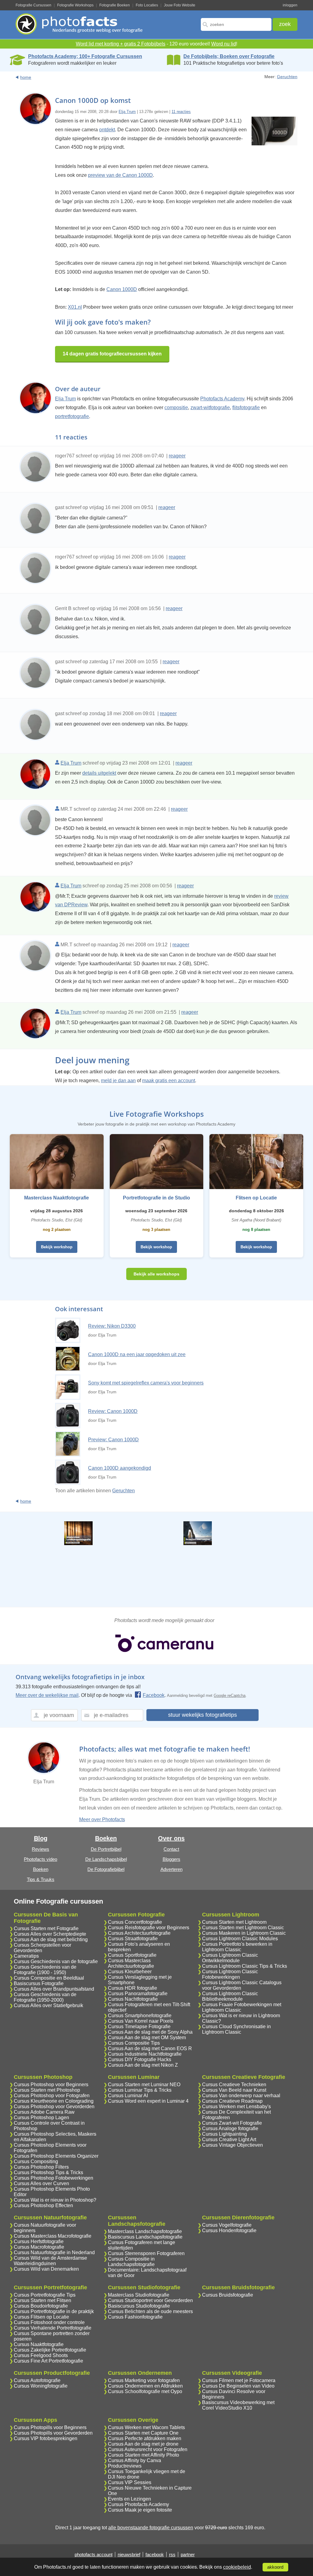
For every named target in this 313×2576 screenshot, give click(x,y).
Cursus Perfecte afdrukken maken (145, 2438)
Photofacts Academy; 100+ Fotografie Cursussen (85, 56)
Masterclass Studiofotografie (139, 2295)
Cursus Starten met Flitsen (42, 2300)
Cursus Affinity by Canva (134, 2460)
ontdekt (107, 130)
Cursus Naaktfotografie (39, 2344)
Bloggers (171, 1859)
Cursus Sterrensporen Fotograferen (146, 2253)
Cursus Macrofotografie (39, 2247)
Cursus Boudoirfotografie (41, 2306)
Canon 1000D (122, 289)
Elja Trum (127, 112)
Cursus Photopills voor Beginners (50, 2427)
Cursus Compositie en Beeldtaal (49, 1978)
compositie (176, 408)
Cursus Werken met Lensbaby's (236, 2107)
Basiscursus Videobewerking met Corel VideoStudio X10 (238, 2405)
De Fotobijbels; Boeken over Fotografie (229, 56)
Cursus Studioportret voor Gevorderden (150, 2300)
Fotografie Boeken (115, 5)
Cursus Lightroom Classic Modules (240, 1939)
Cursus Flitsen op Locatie (41, 2317)
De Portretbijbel (106, 1849)
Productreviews (125, 2466)
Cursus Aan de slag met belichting (51, 1939)
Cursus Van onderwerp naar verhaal (241, 2096)
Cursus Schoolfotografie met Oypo (145, 2391)
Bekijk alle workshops (156, 1274)
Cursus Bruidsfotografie (228, 2295)
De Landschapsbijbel (106, 1859)
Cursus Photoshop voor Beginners (51, 2085)
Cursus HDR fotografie (133, 1988)
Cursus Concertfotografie (135, 1922)
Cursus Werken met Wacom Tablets (146, 2427)
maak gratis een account (169, 1081)
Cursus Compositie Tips (134, 2043)
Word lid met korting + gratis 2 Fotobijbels (121, 44)
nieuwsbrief (129, 2554)
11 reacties (181, 112)
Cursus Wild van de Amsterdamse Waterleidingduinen (50, 2261)
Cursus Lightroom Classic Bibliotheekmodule (230, 1996)
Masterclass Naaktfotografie (57, 1198)
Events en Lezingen (129, 2499)
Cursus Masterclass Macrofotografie (53, 2236)
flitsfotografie (246, 408)
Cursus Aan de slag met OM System (147, 2038)
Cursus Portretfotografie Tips (45, 2295)
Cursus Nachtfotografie (133, 1999)
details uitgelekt (99, 773)
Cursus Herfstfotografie (39, 2241)
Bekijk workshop (57, 1247)
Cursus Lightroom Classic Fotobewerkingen (230, 1974)
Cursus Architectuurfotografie (139, 1933)
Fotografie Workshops (75, 5)
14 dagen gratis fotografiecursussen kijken (112, 354)
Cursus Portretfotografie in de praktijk (54, 2311)
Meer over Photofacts (102, 1819)
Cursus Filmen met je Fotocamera (239, 2380)
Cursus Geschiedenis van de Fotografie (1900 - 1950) (45, 1970)
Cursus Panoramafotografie (138, 1994)
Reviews (41, 1849)
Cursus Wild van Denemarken (46, 2269)
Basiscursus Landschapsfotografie (145, 2237)
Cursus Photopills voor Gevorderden (53, 2433)
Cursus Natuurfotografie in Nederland (54, 2252)
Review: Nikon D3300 (112, 1326)
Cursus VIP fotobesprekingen (46, 2438)
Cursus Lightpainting (225, 2134)
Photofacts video (41, 1859)
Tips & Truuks (41, 1879)
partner (188, 2554)
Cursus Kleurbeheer (130, 1972)
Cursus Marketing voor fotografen (144, 2380)
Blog (41, 1838)
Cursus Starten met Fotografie (46, 1928)
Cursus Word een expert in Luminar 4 (148, 2101)
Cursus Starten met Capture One (143, 2433)
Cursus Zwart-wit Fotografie (232, 2123)
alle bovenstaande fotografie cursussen (151, 2528)
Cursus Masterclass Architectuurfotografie (131, 1963)
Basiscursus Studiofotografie (139, 2306)
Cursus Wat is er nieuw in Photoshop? (55, 2200)
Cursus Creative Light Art (229, 2139)
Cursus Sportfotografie (132, 1955)
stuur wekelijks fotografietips (203, 1715)
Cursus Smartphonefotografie (140, 2016)
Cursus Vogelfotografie (227, 2225)
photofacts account (94, 2554)
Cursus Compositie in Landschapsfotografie (131, 2262)
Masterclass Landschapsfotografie (145, 2231)
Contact (171, 1849)
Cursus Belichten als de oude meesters (150, 2311)
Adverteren (171, 1869)
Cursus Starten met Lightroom (234, 1922)
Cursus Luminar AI (128, 2096)
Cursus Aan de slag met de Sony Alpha (150, 2032)
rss (172, 2554)
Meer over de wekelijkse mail (47, 1695)
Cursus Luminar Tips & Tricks (140, 2090)
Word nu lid (224, 44)
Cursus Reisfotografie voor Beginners (149, 1928)
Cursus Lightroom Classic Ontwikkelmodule (230, 1958)
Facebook (154, 1695)
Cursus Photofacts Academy (138, 2504)
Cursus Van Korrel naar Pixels (141, 2021)
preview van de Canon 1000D (120, 175)
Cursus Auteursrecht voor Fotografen (148, 2449)
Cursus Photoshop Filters (41, 2167)
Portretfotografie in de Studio (156, 1198)
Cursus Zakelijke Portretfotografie (50, 2350)
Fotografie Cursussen (33, 5)
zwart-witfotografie (210, 408)
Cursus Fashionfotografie (135, 2317)
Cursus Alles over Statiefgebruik (48, 2005)
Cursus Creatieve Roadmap (232, 2101)
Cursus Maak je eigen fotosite (140, 2510)
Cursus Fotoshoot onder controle (49, 2322)
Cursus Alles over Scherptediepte (50, 1934)
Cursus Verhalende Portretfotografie (53, 2328)
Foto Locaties (147, 5)
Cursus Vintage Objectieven (232, 2145)
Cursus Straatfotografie (133, 1939)
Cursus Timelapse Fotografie (139, 2027)
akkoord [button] (275, 2567)
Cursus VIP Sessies (130, 2482)
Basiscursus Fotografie (39, 1983)
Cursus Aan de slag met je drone (143, 2444)
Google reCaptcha (230, 1696)
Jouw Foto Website (180, 5)
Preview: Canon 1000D (113, 1440)
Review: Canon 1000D (113, 1411)
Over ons (171, 1838)
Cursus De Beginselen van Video (238, 2386)
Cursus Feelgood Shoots (41, 2355)
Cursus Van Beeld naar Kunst (234, 2090)
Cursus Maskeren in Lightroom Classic (244, 1933)
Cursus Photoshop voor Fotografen (52, 2096)
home (26, 77)
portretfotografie (72, 416)
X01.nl (75, 307)
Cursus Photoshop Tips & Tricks (48, 2172)
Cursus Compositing (36, 2161)
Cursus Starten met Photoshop (47, 2090)
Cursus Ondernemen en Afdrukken (145, 2386)
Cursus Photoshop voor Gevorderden (54, 2107)
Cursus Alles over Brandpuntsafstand (54, 1989)
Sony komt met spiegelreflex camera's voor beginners (146, 1383)
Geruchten (287, 77)
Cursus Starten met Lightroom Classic (243, 1928)
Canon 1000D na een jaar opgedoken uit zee (137, 1354)
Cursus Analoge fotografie (230, 2128)
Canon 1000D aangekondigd (120, 1468)
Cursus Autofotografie (37, 2380)
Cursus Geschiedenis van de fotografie (56, 1961)
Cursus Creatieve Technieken (234, 2085)
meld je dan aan (118, 1081)
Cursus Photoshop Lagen (41, 2118)
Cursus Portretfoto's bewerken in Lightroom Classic (237, 1947)
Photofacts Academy (222, 399)
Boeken (41, 1869)
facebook (155, 2554)
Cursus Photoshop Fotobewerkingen (53, 2178)
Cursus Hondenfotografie (229, 2230)
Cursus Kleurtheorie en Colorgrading (54, 2101)
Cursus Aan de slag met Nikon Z (143, 2065)
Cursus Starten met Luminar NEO (144, 2085)
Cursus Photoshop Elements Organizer (56, 2156)
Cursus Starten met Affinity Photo (144, 2455)
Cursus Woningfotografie (41, 2386)
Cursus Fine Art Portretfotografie (48, 2361)
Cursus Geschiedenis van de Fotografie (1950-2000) (45, 1997)
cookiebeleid (237, 2567)
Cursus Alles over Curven (41, 2183)
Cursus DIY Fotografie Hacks (140, 2059)
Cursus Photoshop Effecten (43, 2205)
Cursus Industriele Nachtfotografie (145, 2054)
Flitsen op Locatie (256, 1198)
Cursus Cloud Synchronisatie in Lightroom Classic (236, 2029)
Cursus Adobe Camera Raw (44, 2112)
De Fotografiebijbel (106, 1869)
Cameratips (26, 1956)
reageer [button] (177, 456)
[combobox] (236, 24)
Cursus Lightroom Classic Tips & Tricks (245, 1966)
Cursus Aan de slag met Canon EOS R (150, 2048)
